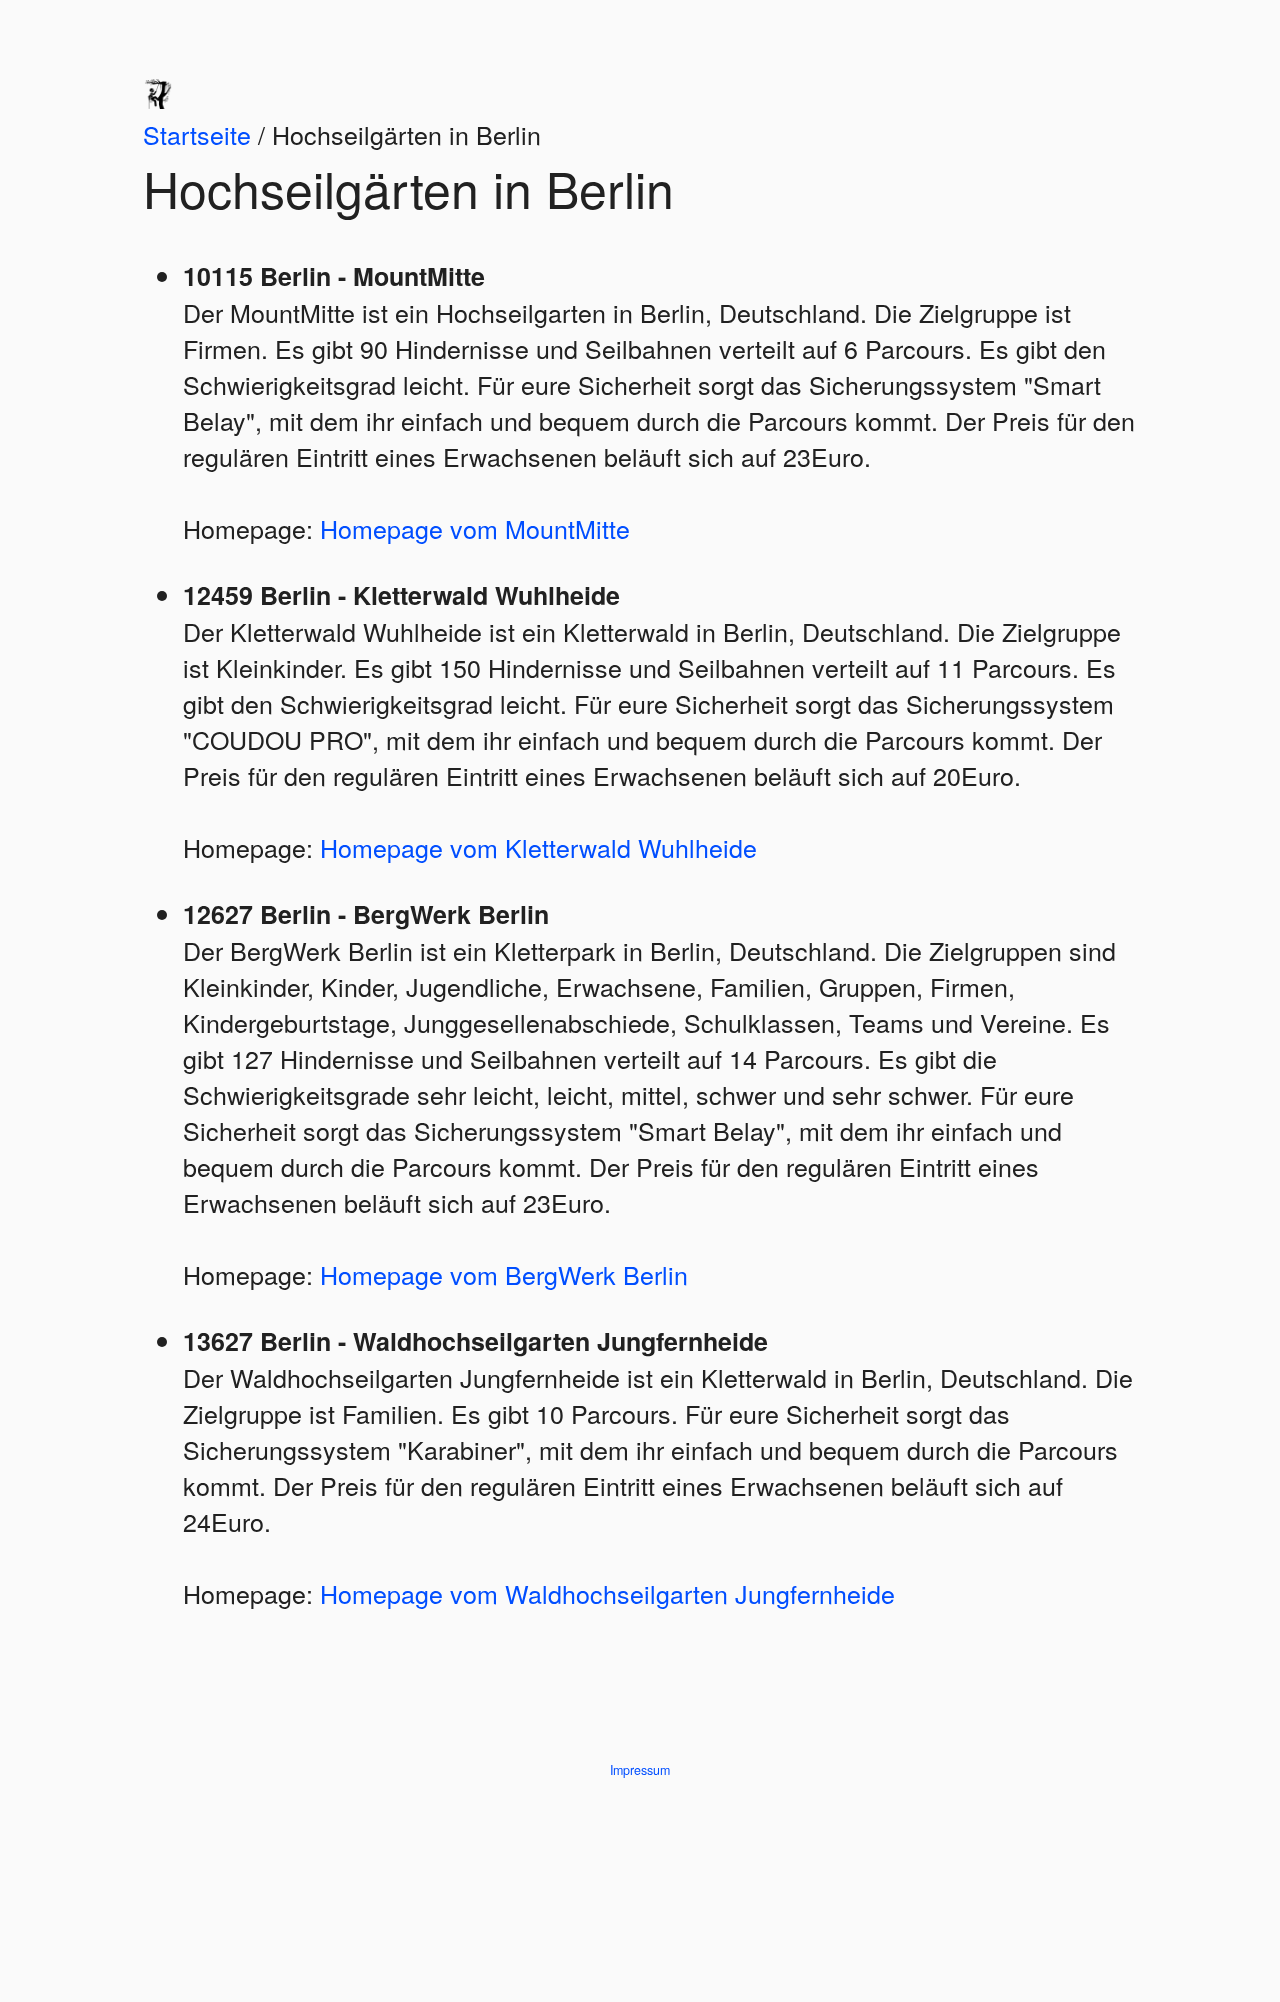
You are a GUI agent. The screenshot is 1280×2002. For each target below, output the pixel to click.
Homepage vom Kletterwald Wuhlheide (538, 847)
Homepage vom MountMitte (475, 528)
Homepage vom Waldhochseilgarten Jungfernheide (607, 1593)
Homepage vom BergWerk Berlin (504, 1274)
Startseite (197, 134)
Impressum (640, 1770)
